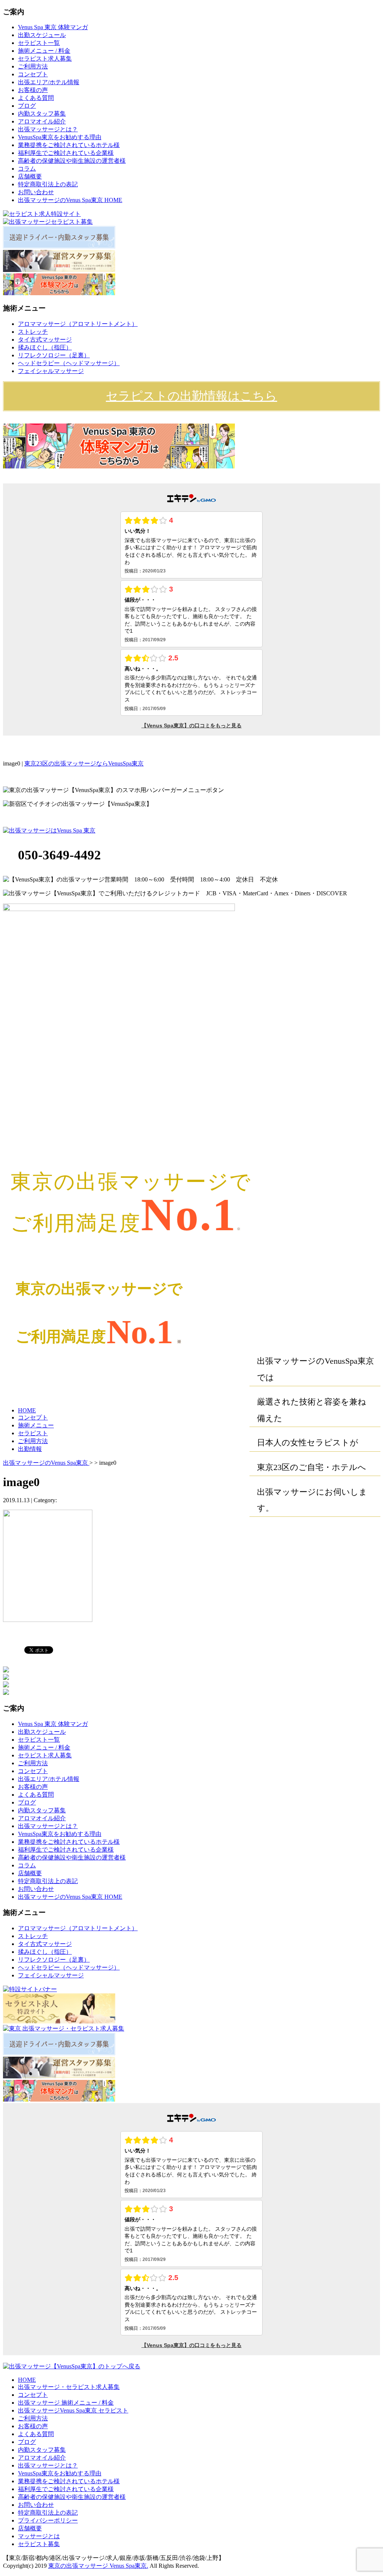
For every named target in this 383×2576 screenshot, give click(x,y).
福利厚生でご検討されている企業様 (66, 153)
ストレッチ (33, 332)
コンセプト (33, 74)
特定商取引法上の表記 (48, 184)
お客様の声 (33, 90)
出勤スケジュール (42, 35)
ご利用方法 (33, 66)
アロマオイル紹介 (42, 121)
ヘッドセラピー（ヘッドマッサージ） (69, 363)
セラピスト (33, 1433)
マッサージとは (39, 2536)
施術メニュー (36, 1425)
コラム (27, 169)
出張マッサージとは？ (48, 129)
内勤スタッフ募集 (42, 114)
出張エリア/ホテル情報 (49, 82)
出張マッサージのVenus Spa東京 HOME (70, 200)
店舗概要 (30, 176)
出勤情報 (30, 1449)
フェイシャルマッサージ (51, 371)
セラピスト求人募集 (45, 59)
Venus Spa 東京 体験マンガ (53, 27)
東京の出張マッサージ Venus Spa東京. (98, 2566)
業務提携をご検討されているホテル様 (69, 145)
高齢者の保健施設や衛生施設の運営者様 (72, 161)
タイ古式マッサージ (45, 340)
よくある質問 (36, 98)
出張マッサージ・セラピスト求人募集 (69, 2387)
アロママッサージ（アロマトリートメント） (78, 324)
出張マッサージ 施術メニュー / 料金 (66, 2403)
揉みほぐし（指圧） (45, 347)
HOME (27, 1410)
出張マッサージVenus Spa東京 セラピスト (73, 2410)
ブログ (27, 106)
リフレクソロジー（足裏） (54, 355)
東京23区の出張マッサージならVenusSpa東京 (84, 763)
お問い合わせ (36, 192)
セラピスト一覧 (39, 43)
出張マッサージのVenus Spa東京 (46, 1463)
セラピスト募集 (39, 2544)
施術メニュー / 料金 (44, 51)
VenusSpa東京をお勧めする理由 (60, 137)
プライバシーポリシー (48, 2520)
